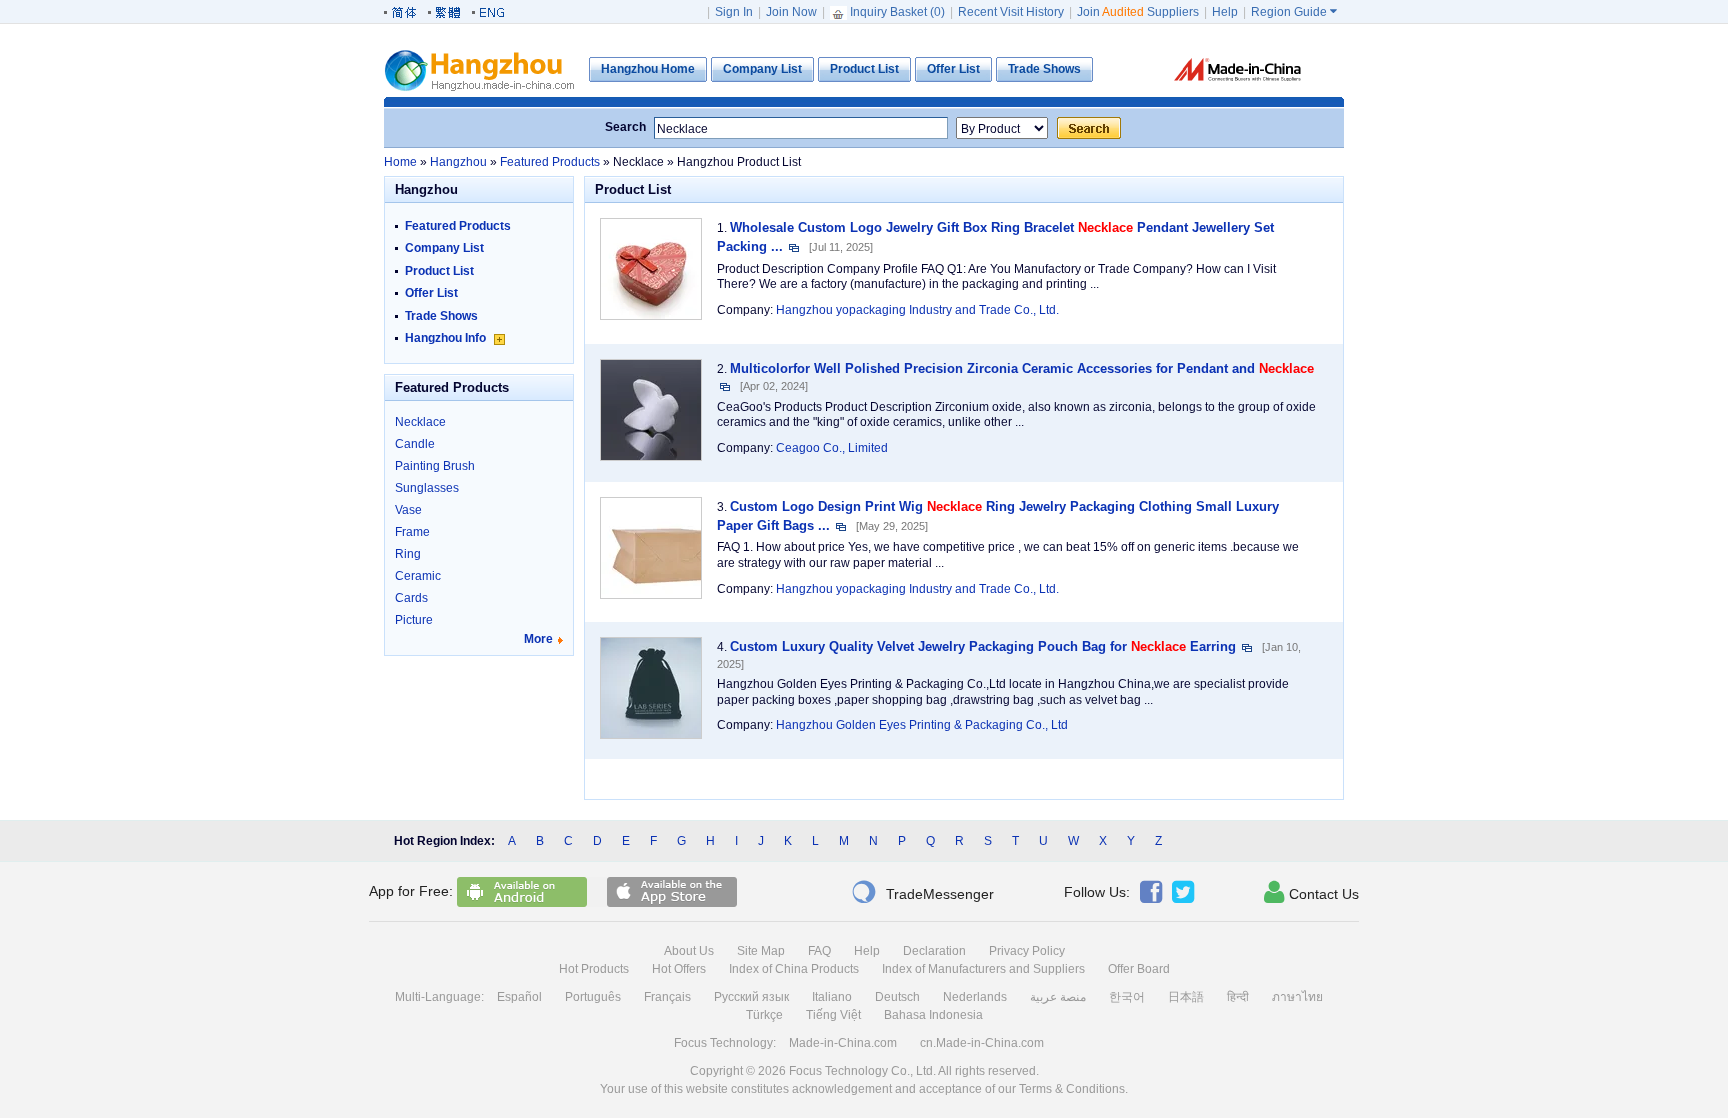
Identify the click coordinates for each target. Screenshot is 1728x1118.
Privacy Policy (1027, 951)
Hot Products (594, 969)
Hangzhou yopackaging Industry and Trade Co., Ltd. (917, 310)
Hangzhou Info (447, 338)
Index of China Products (794, 969)
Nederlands (975, 997)
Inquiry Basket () (897, 12)
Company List (444, 248)
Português (593, 997)
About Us (689, 951)
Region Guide (1294, 12)
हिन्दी (1238, 997)
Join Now (791, 12)
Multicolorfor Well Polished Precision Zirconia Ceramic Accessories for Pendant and (1022, 368)
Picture (414, 620)
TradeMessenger (922, 892)
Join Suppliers (1138, 12)
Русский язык (751, 997)
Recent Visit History (1011, 12)
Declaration (934, 951)
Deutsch (897, 997)
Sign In (734, 12)
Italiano (832, 997)
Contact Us (1311, 892)
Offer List (431, 293)
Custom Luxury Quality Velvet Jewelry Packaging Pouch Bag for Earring (983, 646)
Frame (412, 532)
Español (519, 997)
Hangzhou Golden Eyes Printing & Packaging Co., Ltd (922, 725)
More (538, 639)
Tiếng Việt (833, 1015)
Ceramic (418, 576)
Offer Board (1139, 969)
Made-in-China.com (843, 1043)
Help (1225, 12)
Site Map (761, 951)
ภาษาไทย (1297, 997)
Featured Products (458, 226)
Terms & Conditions (1072, 1089)
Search (625, 127)
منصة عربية (1058, 997)
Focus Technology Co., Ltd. (862, 1071)
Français (667, 997)
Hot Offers (679, 969)
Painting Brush (435, 466)
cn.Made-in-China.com (982, 1043)
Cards (411, 598)
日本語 (1186, 997)
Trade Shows (441, 316)
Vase (408, 510)
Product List (439, 271)
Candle (415, 444)
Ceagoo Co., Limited (832, 448)
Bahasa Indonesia (933, 1015)
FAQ (819, 951)
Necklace (420, 422)
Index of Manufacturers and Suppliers (983, 969)
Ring (408, 554)
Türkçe (764, 1015)
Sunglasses (427, 488)
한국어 (1127, 997)
